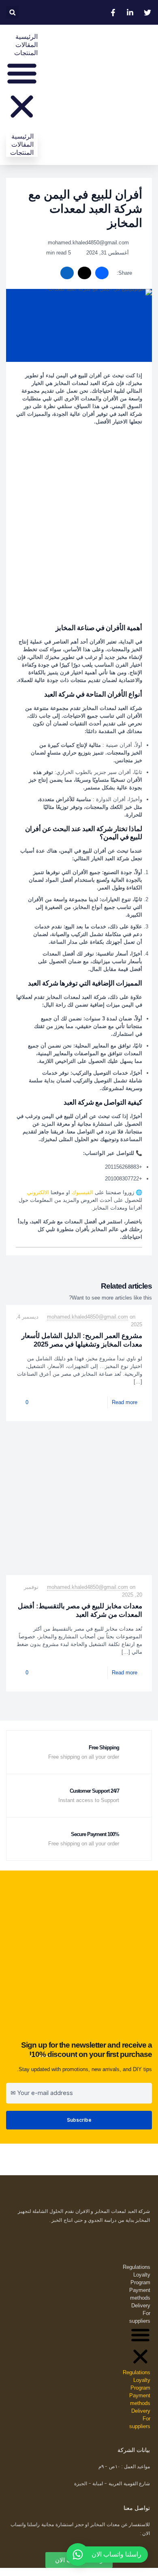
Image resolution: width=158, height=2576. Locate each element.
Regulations (137, 2267)
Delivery (141, 2306)
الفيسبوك (82, 1192)
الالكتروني (38, 1192)
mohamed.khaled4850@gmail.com (88, 1317)
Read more (125, 1402)
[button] (12, 12)
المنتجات (26, 53)
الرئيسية (27, 37)
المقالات (27, 45)
